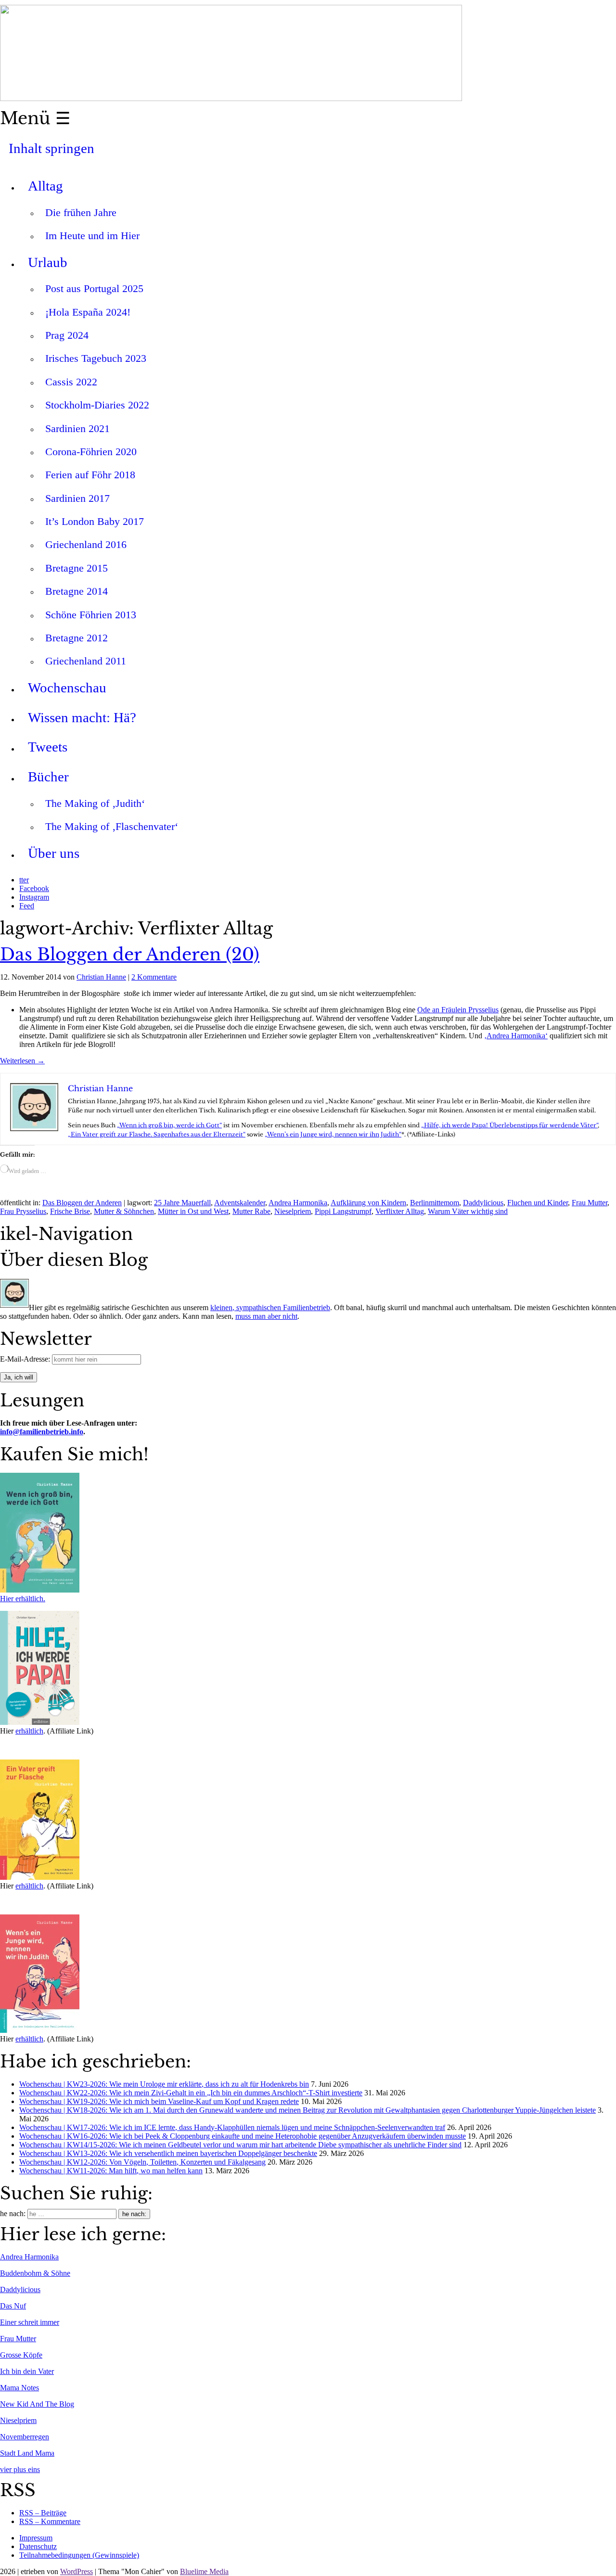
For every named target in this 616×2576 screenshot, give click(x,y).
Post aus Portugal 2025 (94, 288)
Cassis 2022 (71, 382)
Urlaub (48, 262)
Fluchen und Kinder (538, 1203)
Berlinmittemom (435, 1203)
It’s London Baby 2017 (95, 521)
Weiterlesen (22, 1061)
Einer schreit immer (30, 2322)
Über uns (54, 853)
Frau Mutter (590, 1203)
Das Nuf (13, 2306)
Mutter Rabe (251, 1211)
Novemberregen (25, 2437)
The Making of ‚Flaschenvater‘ (112, 826)
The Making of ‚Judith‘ (95, 803)
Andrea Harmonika (298, 1203)
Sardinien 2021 (77, 428)
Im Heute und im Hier (92, 236)
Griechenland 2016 (86, 544)
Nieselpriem (293, 1211)
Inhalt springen (51, 148)
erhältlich (29, 1731)
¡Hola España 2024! (88, 312)
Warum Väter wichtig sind (468, 1211)
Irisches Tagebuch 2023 (96, 358)
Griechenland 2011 (86, 661)
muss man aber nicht (266, 1316)
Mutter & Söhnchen (124, 1211)
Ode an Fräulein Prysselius (458, 1010)
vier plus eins (20, 2469)
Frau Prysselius (23, 1211)
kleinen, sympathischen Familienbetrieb (270, 1307)
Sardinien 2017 (77, 498)
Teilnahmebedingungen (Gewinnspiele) (79, 2555)
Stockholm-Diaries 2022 (97, 405)
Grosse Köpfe (21, 2355)
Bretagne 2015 (77, 568)
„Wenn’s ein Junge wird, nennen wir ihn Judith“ (333, 1134)
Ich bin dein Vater (27, 2371)
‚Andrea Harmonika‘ (516, 1036)
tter (24, 880)
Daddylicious (483, 1203)
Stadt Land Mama (27, 2453)
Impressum (36, 2538)
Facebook (34, 888)
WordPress (77, 2571)
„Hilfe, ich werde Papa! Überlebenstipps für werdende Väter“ (509, 1125)
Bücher (48, 777)
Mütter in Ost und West (193, 1211)
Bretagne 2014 (77, 591)
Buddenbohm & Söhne (35, 2273)
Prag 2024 (67, 335)
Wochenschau (67, 688)
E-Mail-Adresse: (26, 1359)
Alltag (45, 186)
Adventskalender (240, 1203)
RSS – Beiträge (43, 2513)
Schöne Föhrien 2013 (91, 615)
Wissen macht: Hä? (82, 717)
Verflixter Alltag (400, 1211)
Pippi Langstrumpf (343, 1211)
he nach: (13, 2213)
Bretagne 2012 (77, 638)
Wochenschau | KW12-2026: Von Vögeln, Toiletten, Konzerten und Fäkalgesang (142, 2162)
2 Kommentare (154, 977)
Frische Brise (70, 1211)
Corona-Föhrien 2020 (91, 452)
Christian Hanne (101, 977)
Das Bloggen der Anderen (82, 1203)
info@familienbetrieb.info (42, 1432)
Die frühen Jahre (81, 212)
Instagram (34, 897)
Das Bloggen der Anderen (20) (130, 955)
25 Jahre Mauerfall (182, 1203)
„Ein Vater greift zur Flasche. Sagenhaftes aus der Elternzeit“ (157, 1134)
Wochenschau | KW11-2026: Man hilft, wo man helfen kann (111, 2171)
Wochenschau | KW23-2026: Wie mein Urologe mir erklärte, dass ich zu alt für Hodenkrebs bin (164, 2084)
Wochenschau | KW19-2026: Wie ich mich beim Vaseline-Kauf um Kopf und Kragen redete (159, 2101)
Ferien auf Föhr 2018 (90, 475)
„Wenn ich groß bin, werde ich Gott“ (169, 1125)
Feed (27, 906)
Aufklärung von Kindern (368, 1203)
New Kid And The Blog (37, 2404)
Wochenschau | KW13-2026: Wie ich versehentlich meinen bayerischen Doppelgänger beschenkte (168, 2153)
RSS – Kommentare (50, 2521)
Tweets (48, 747)
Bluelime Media (204, 2571)
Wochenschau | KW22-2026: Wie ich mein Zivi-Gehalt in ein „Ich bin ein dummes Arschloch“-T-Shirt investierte (191, 2093)
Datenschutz (38, 2546)
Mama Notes (19, 2388)
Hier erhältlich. (23, 1599)
